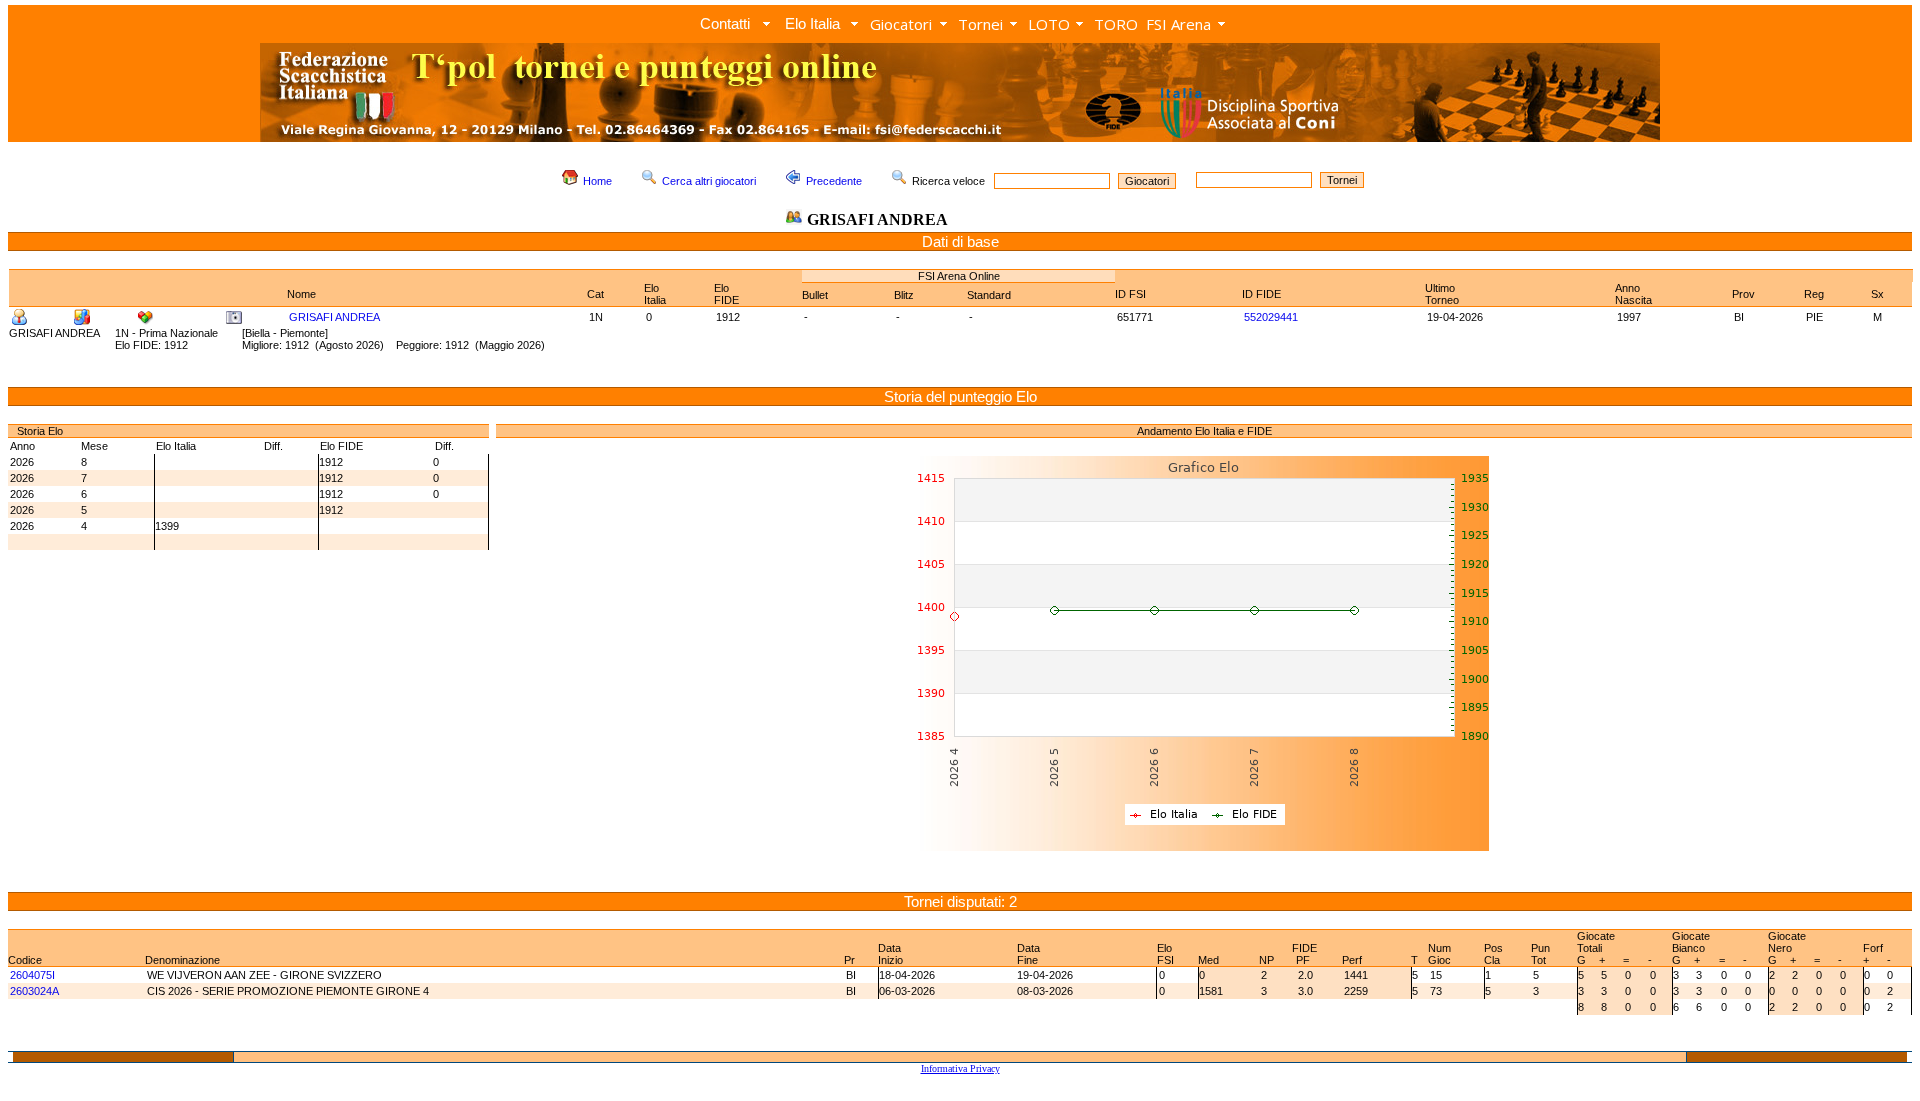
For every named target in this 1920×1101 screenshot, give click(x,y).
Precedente (834, 181)
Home (597, 181)
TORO (1116, 24)
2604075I (32, 975)
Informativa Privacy (960, 1068)
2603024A (34, 991)
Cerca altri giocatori (709, 181)
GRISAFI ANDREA (334, 317)
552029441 (1271, 317)
